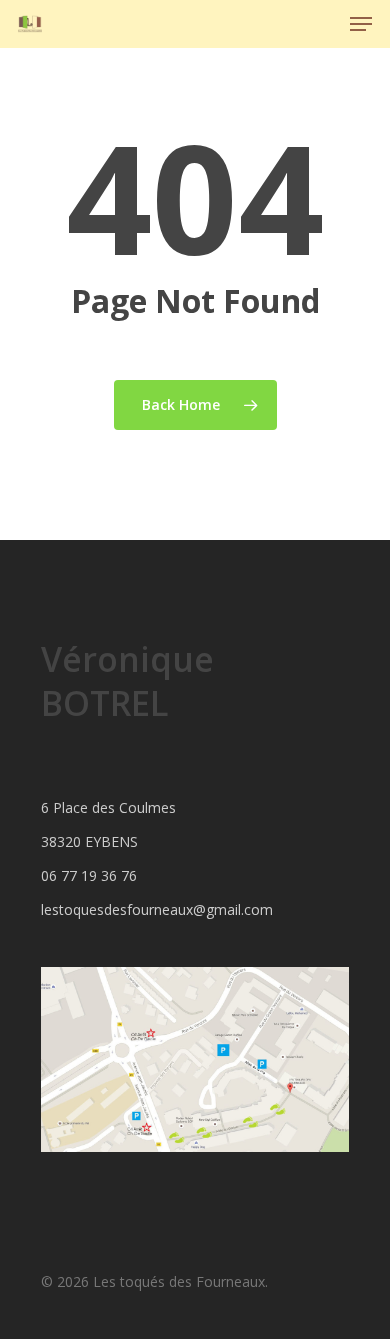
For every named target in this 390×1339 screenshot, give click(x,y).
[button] (361, 24)
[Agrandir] (323, 993)
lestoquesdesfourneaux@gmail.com (157, 909)
